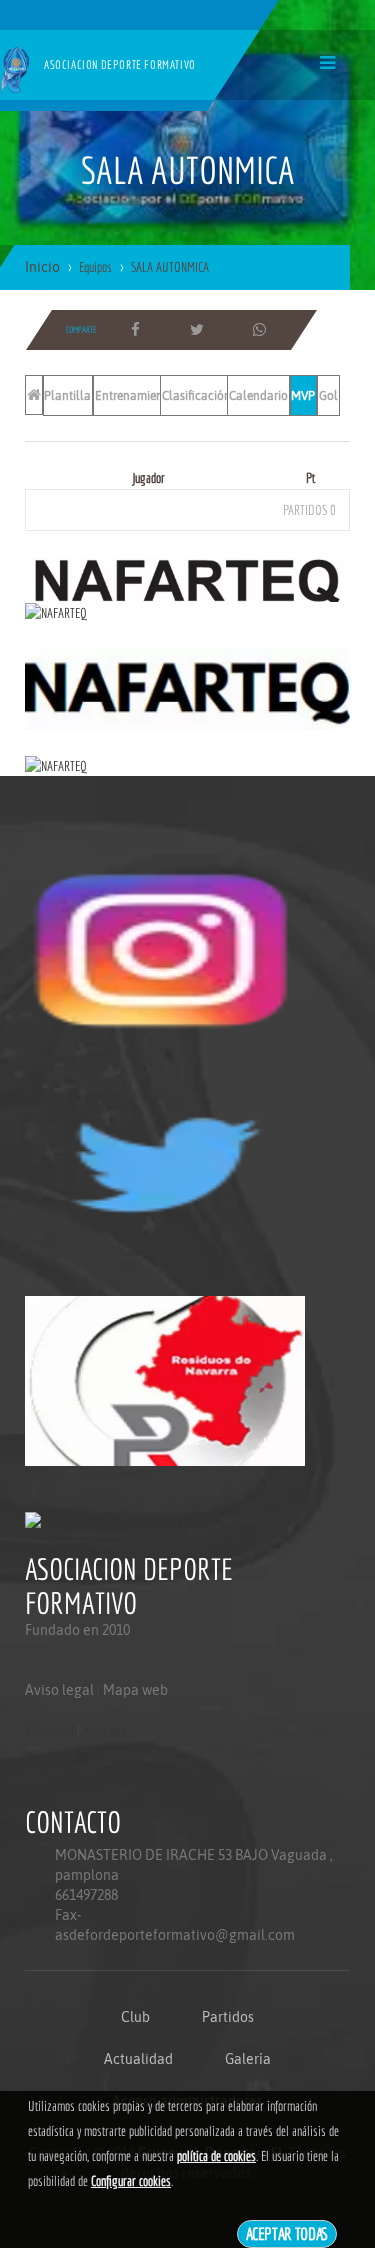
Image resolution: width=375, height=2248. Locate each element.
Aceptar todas (287, 2233)
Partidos (228, 2017)
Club (135, 2017)
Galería (248, 2059)
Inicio (42, 267)
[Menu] (327, 62)
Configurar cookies (131, 2181)
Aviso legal (59, 1690)
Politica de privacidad (70, 1770)
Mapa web (135, 1690)
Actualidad (138, 2059)
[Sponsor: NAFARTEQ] (187, 577)
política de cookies (216, 2156)
